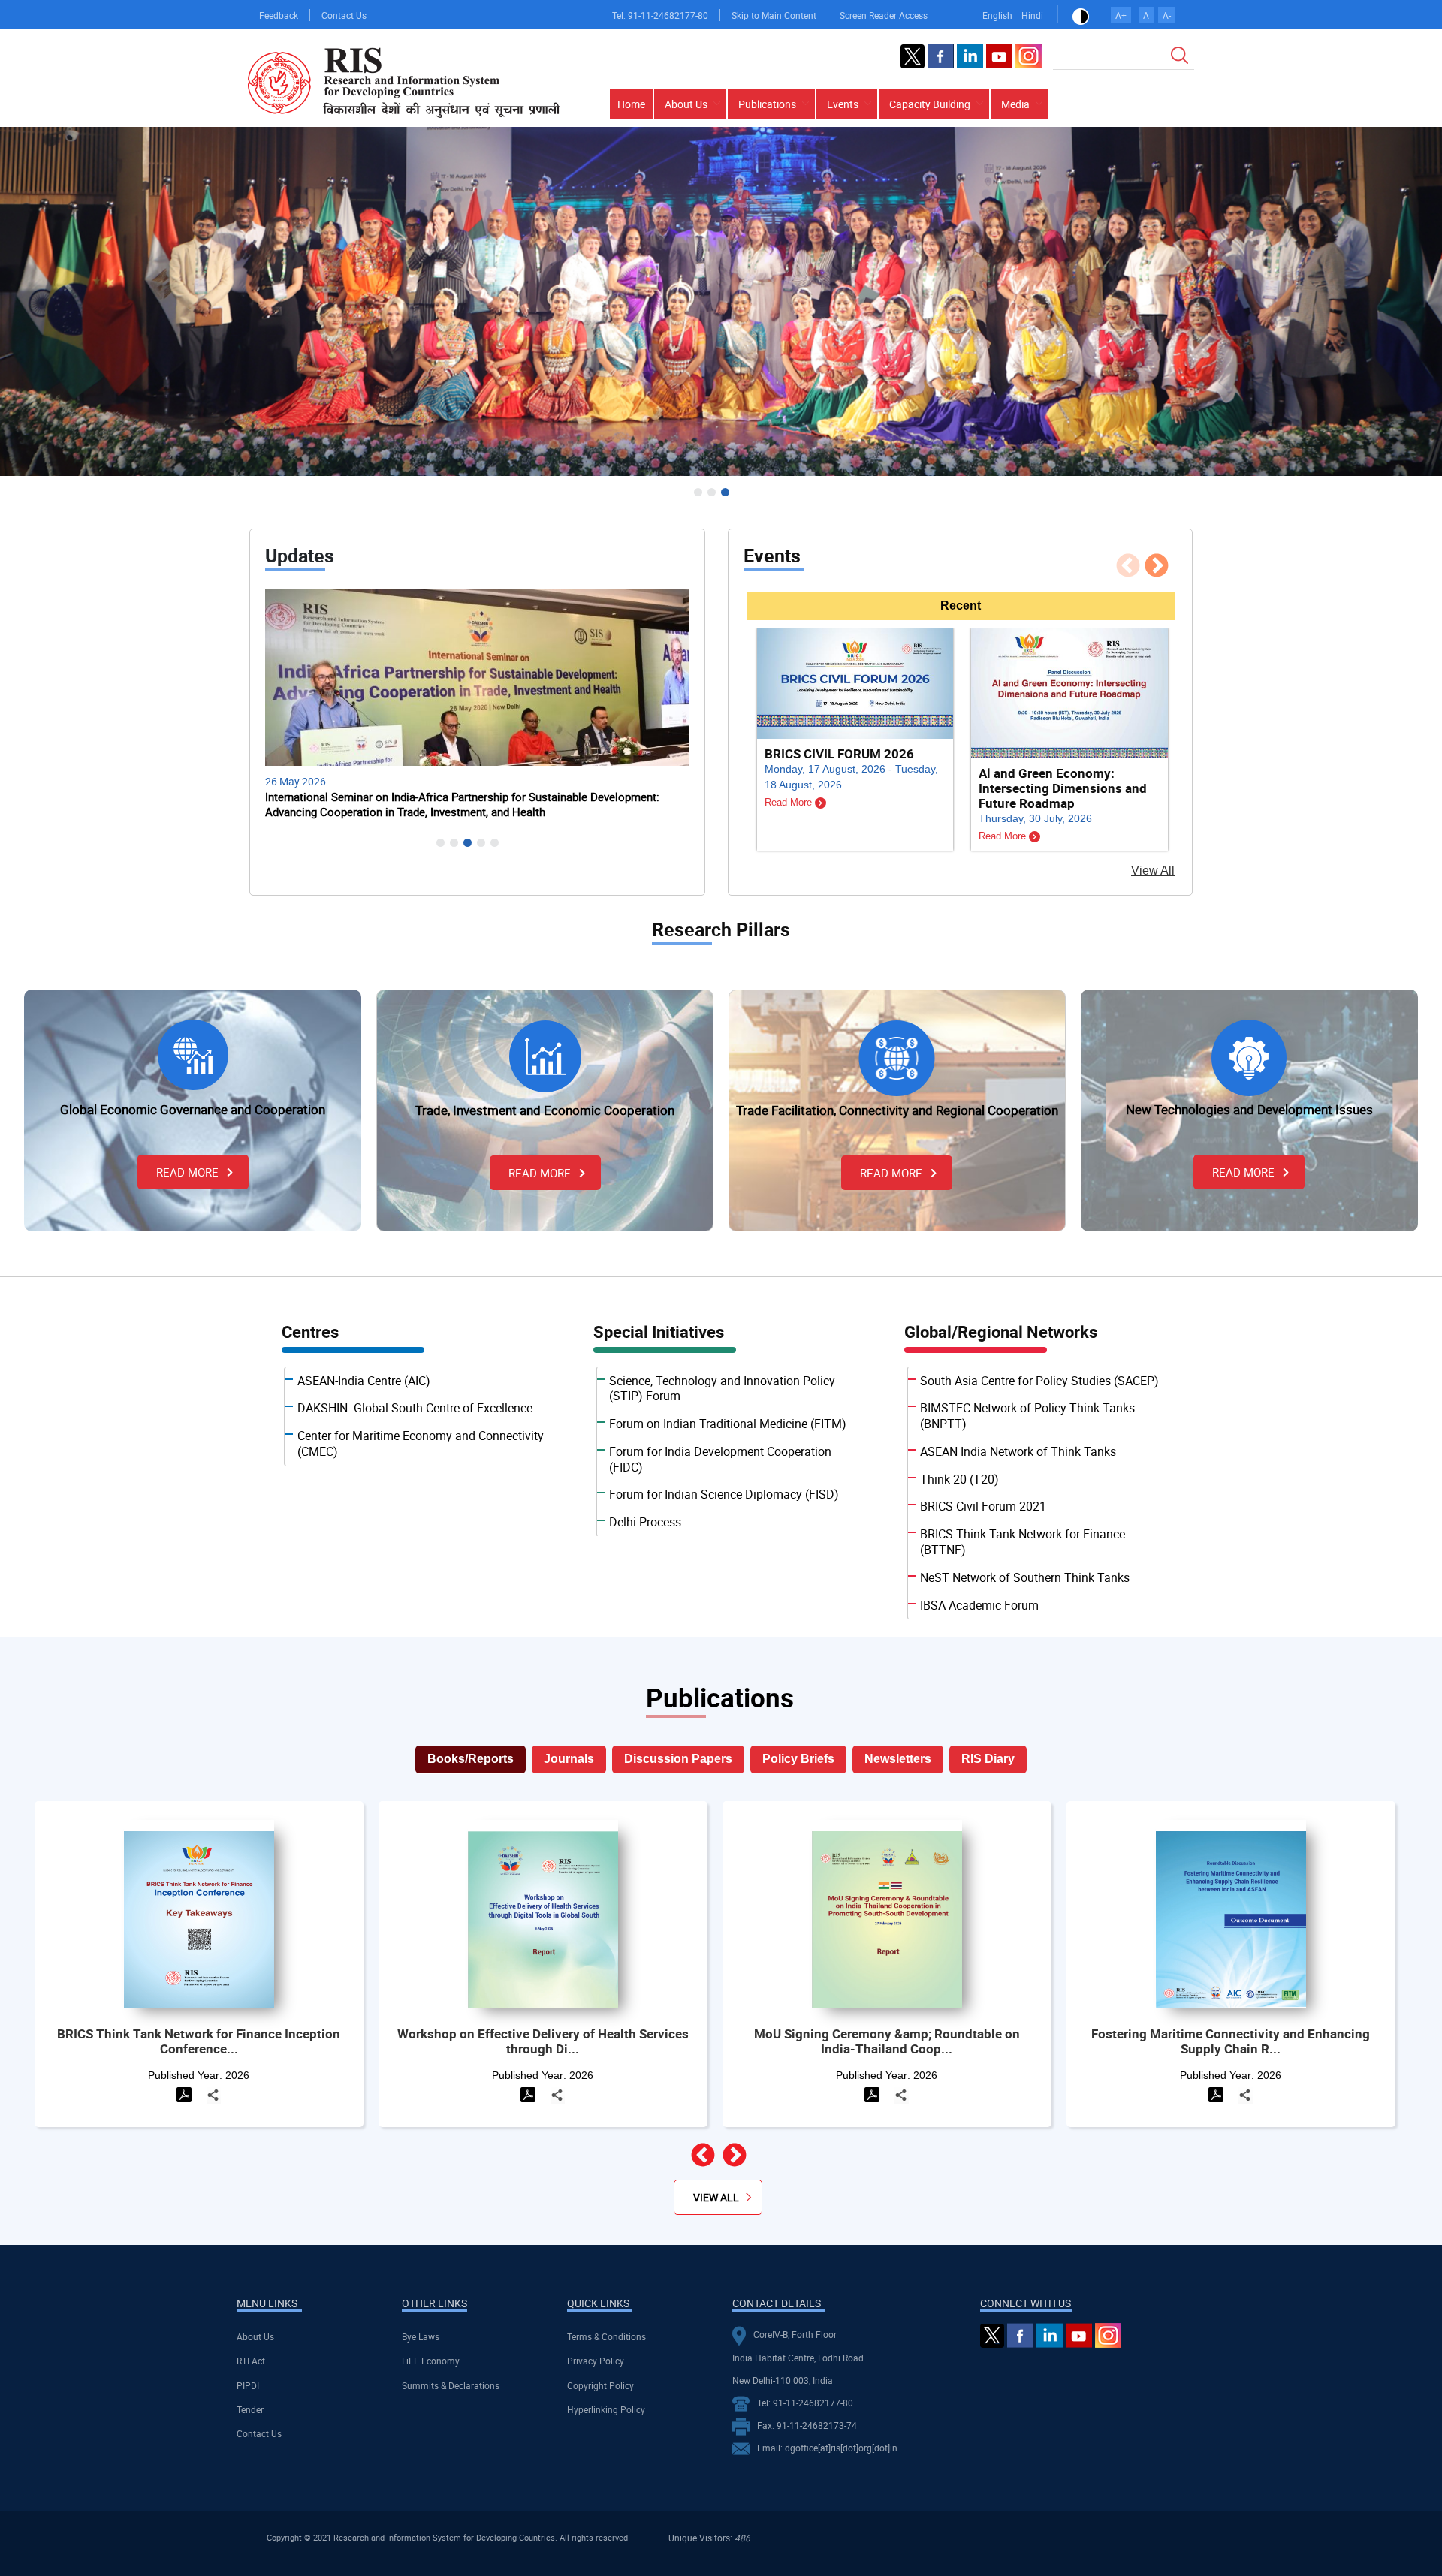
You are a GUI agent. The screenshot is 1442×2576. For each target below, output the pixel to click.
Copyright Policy (600, 2385)
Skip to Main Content (774, 15)
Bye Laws (421, 2336)
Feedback (279, 15)
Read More (790, 802)
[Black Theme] (1081, 15)
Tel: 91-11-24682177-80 (660, 15)
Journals (569, 1759)
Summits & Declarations (451, 2385)
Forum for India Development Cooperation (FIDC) (720, 1459)
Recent (961, 606)
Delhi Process (645, 1522)
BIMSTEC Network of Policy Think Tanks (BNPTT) (1027, 1416)
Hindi (1032, 15)
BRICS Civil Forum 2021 (983, 1506)
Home (631, 104)
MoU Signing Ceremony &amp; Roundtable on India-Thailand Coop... (543, 2041)
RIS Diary (988, 1759)
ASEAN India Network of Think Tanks (1018, 1451)
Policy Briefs (798, 1759)
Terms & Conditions (606, 2336)
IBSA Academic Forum (979, 1605)
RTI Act (251, 2361)
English (997, 15)
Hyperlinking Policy (606, 2409)
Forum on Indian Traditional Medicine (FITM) (728, 1424)
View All (1153, 871)
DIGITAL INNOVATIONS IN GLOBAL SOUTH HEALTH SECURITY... (1231, 2041)
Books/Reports (471, 1759)
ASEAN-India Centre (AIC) (364, 1381)
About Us (255, 2336)
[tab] (961, 607)
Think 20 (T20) (959, 1479)
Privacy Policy (596, 2361)
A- (1167, 15)
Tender (250, 2409)
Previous (1144, 575)
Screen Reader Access (884, 15)
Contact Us (344, 15)
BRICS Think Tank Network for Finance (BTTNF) (1023, 1542)
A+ (1121, 15)
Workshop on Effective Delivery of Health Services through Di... (199, 2041)
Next (1172, 575)
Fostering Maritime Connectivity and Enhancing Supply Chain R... (887, 2041)
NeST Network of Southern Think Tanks (1025, 1577)
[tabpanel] (961, 745)
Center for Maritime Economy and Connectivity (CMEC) (421, 1443)
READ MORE (187, 1172)
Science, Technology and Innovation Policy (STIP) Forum (722, 1389)
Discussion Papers (678, 1759)
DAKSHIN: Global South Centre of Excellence (415, 1408)
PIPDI (248, 2385)
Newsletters (898, 1759)
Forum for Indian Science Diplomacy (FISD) (724, 1494)
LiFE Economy (431, 2361)
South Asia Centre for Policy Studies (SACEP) (1039, 1381)
